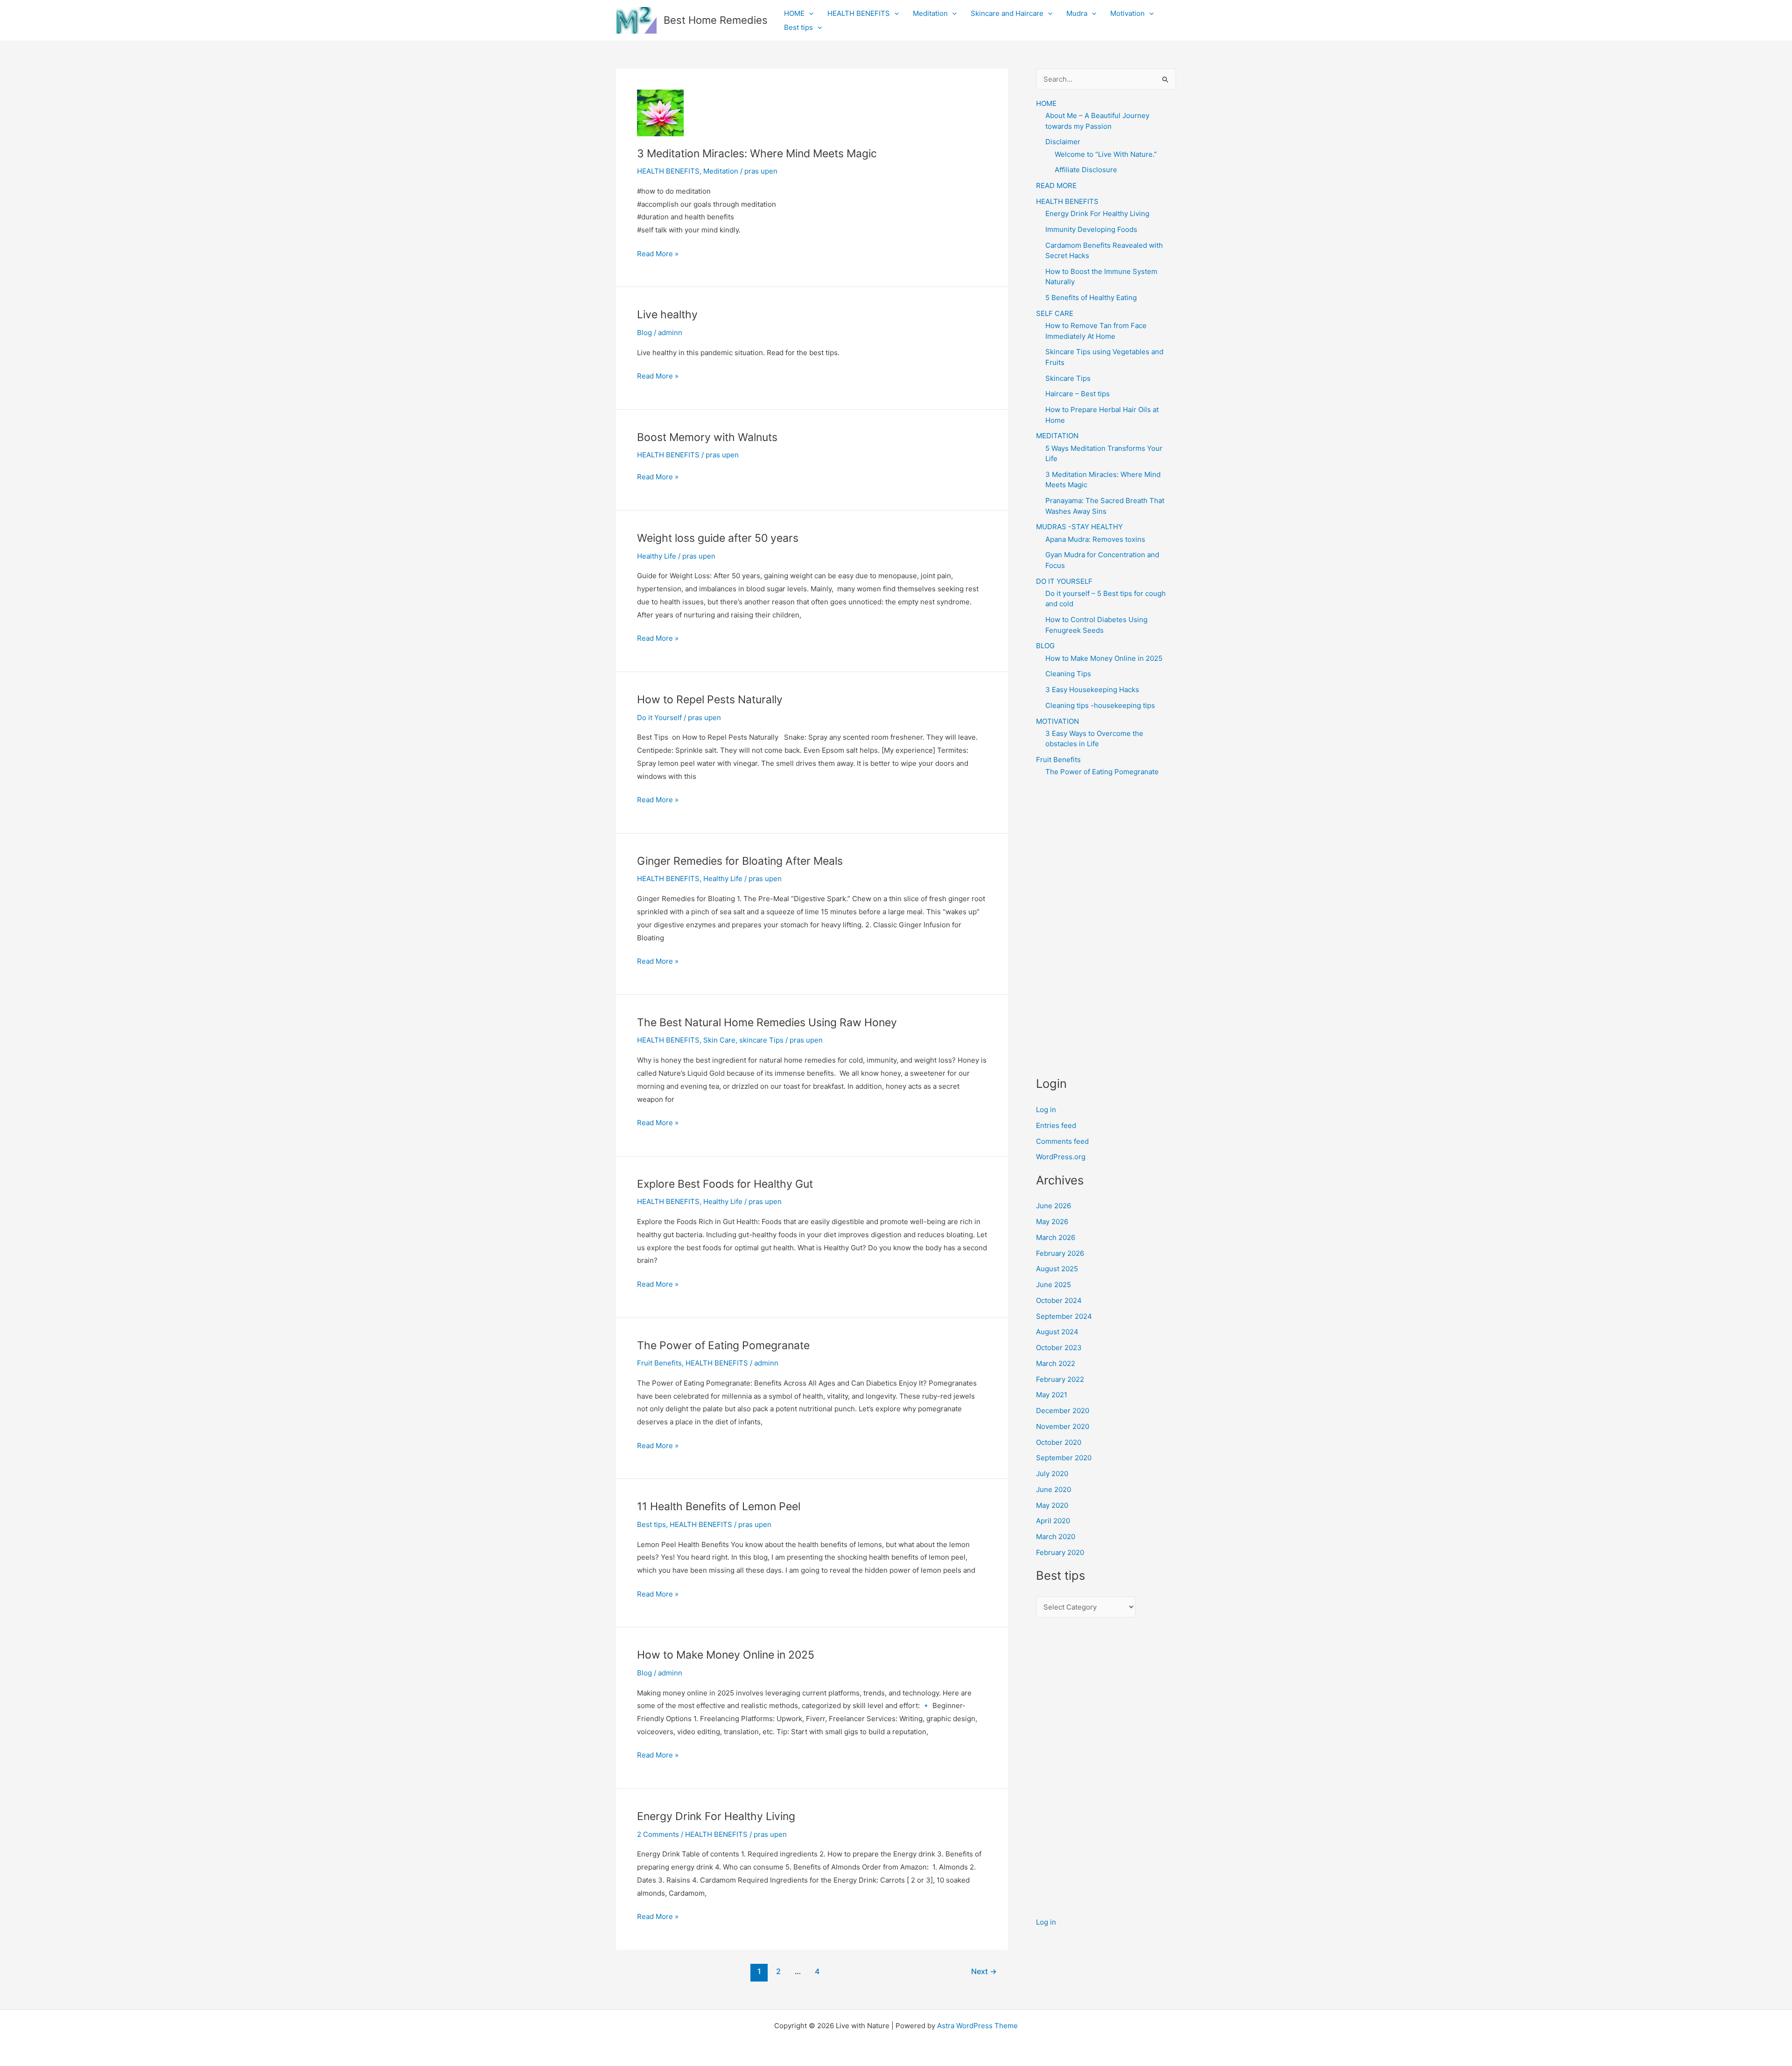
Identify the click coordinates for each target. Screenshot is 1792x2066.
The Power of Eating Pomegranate (723, 1345)
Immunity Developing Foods (1091, 229)
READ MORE (1056, 186)
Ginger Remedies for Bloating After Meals (740, 861)
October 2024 (1059, 1300)
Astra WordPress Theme (977, 2026)
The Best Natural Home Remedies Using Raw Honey (767, 1022)
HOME (794, 13)
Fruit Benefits (659, 1363)
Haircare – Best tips (1078, 394)
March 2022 (1056, 1363)
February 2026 (1060, 1253)
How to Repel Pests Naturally (710, 700)
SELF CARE (1055, 313)
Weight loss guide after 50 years (718, 538)
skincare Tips (761, 1040)
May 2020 (1052, 1505)
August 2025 (1057, 1269)
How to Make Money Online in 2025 (726, 1655)
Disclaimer (1063, 142)
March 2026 (1056, 1237)
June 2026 (1053, 1206)
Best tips (798, 27)
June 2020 (1053, 1489)
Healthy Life (657, 556)
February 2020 (1060, 1552)
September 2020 (1064, 1458)
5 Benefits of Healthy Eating (1091, 298)
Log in (1046, 1110)
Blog (644, 333)
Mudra (1077, 13)
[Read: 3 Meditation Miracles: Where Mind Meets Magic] (660, 112)
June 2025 (1053, 1285)
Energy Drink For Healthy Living (716, 1816)
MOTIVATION (1057, 721)
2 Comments (658, 1834)
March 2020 (1056, 1537)
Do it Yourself (659, 718)
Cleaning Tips (1068, 674)
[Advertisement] (1106, 926)
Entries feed (1056, 1125)
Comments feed (1062, 1141)
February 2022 (1060, 1379)
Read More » (658, 255)
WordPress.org (1061, 1157)
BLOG (1045, 646)
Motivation (1127, 13)
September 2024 (1064, 1316)
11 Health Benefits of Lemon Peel (719, 1506)
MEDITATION (1057, 436)
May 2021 (1052, 1395)
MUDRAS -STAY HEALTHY (1079, 527)
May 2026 (1052, 1222)
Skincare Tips (1068, 378)
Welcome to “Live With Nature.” (1106, 154)
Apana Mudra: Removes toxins (1095, 539)
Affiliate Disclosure (1086, 170)
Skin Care (719, 1040)
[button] (809, 14)
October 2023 (1059, 1348)
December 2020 (1063, 1411)
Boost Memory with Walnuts (707, 437)
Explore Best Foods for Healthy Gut (725, 1184)
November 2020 (1063, 1426)
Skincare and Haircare (1007, 13)
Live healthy (667, 315)
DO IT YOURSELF (1064, 581)
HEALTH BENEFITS (859, 13)
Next (984, 1971)
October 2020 (1059, 1442)
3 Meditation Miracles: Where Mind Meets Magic (757, 154)
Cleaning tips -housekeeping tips (1100, 705)
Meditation (930, 13)
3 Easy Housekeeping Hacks (1092, 690)
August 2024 (1057, 1332)
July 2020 (1052, 1474)
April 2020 (1053, 1521)
